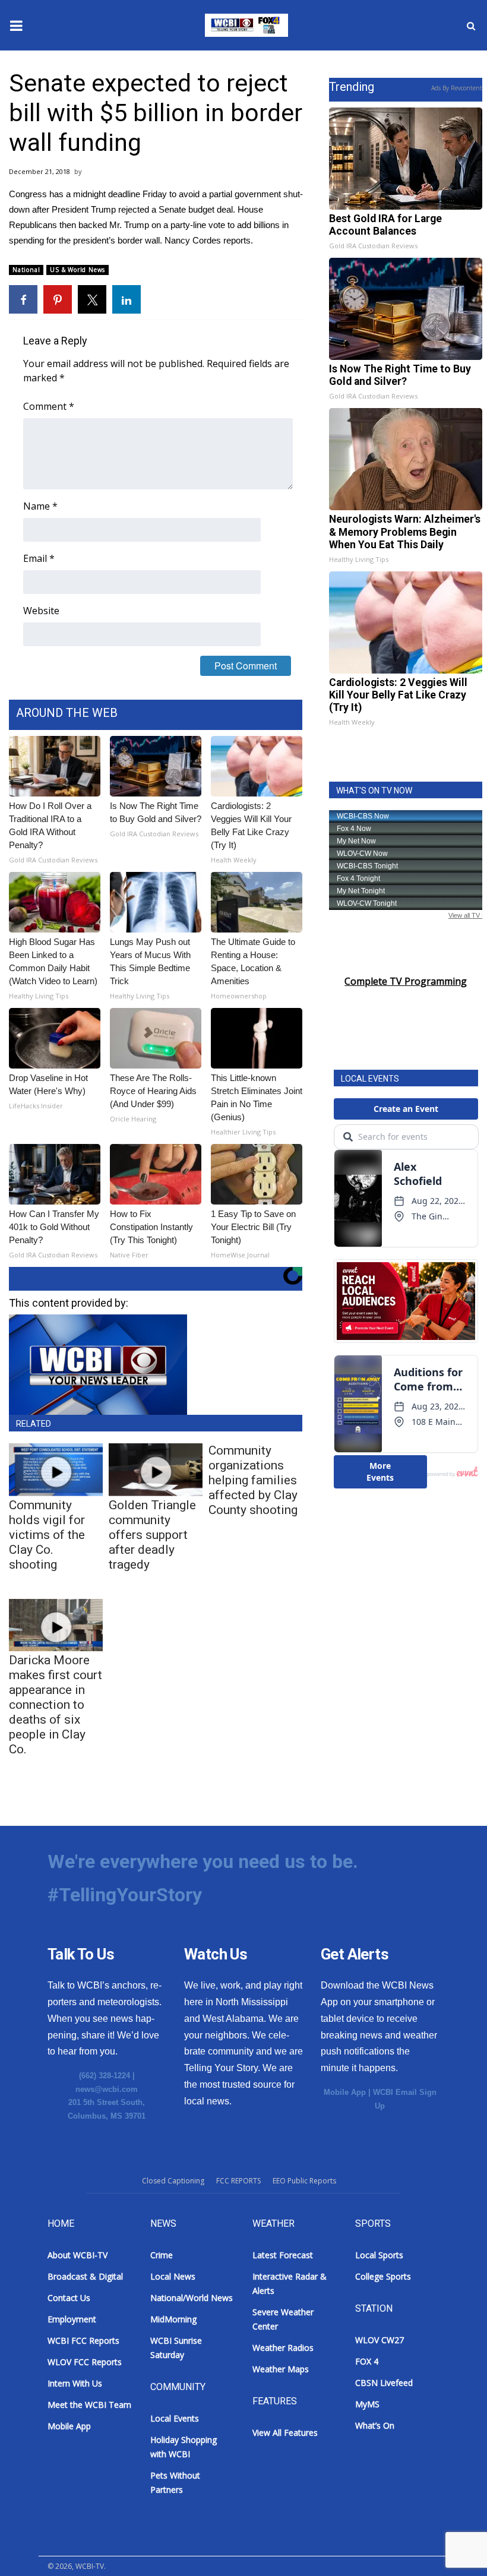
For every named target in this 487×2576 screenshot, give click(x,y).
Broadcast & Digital (85, 2276)
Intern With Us (75, 2383)
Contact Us (69, 2298)
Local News (173, 2276)
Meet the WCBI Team (89, 2405)
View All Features (285, 2433)
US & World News (78, 270)
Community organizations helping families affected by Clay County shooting (253, 1480)
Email (39, 558)
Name (40, 506)
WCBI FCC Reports (83, 2340)
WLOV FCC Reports (85, 2362)
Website (41, 611)
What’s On (375, 2425)
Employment (72, 2319)
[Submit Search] (471, 26)
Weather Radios (283, 2348)
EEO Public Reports (304, 2181)
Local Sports (379, 2255)
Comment (49, 406)
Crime (162, 2255)
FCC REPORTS (238, 2181)
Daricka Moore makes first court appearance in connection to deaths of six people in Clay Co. (56, 1705)
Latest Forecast (283, 2255)
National (26, 270)
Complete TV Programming (406, 981)
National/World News (192, 2298)
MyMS (367, 2404)
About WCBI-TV (78, 2255)
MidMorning (173, 2319)
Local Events (175, 2418)
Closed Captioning (173, 2181)
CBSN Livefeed (384, 2383)
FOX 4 (367, 2361)
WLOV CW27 (380, 2340)
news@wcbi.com (107, 2089)
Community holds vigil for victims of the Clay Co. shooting (47, 1535)
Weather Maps (281, 2369)
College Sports (383, 2276)
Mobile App (345, 2092)
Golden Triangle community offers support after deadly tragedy (152, 1535)
